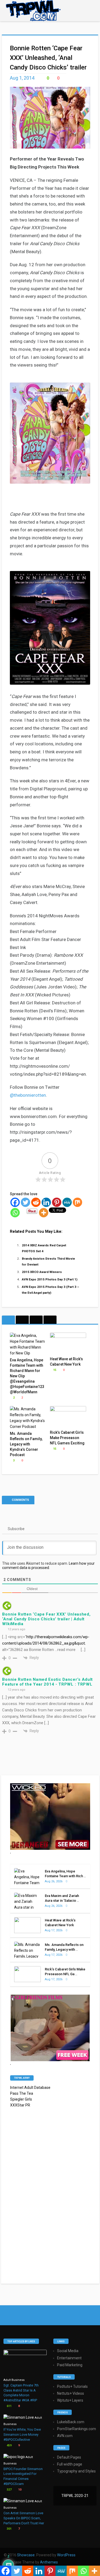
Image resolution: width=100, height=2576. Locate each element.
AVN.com (65, 2436)
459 (9, 2445)
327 (9, 2490)
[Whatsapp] (15, 1213)
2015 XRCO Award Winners (42, 1272)
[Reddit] (36, 1202)
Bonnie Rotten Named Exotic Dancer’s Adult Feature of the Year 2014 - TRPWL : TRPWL (47, 1682)
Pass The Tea (22, 2093)
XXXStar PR (20, 2105)
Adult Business (14, 2380)
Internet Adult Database (30, 2088)
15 (54, 1370)
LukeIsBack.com (71, 2422)
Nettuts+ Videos (71, 2393)
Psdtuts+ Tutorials (72, 2386)
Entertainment (69, 2358)
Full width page (70, 2464)
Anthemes (49, 2562)
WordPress (66, 2555)
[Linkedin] (46, 1202)
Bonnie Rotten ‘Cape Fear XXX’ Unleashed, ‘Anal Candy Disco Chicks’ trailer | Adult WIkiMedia (46, 1619)
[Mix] (77, 1202)
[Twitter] (25, 1202)
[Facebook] (15, 1202)
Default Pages (69, 2457)
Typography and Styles (76, 2471)
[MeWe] (67, 1202)
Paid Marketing (70, 2365)
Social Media (68, 2351)
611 (9, 2406)
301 (9, 2529)
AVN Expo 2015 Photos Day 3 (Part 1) (50, 1279)
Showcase (26, 2555)
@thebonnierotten (28, 1095)
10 (19, 2490)
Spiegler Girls (21, 2099)
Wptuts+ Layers (70, 2400)
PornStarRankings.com (77, 2429)
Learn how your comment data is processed (48, 1566)
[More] (44, 1213)
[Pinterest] (57, 1202)
